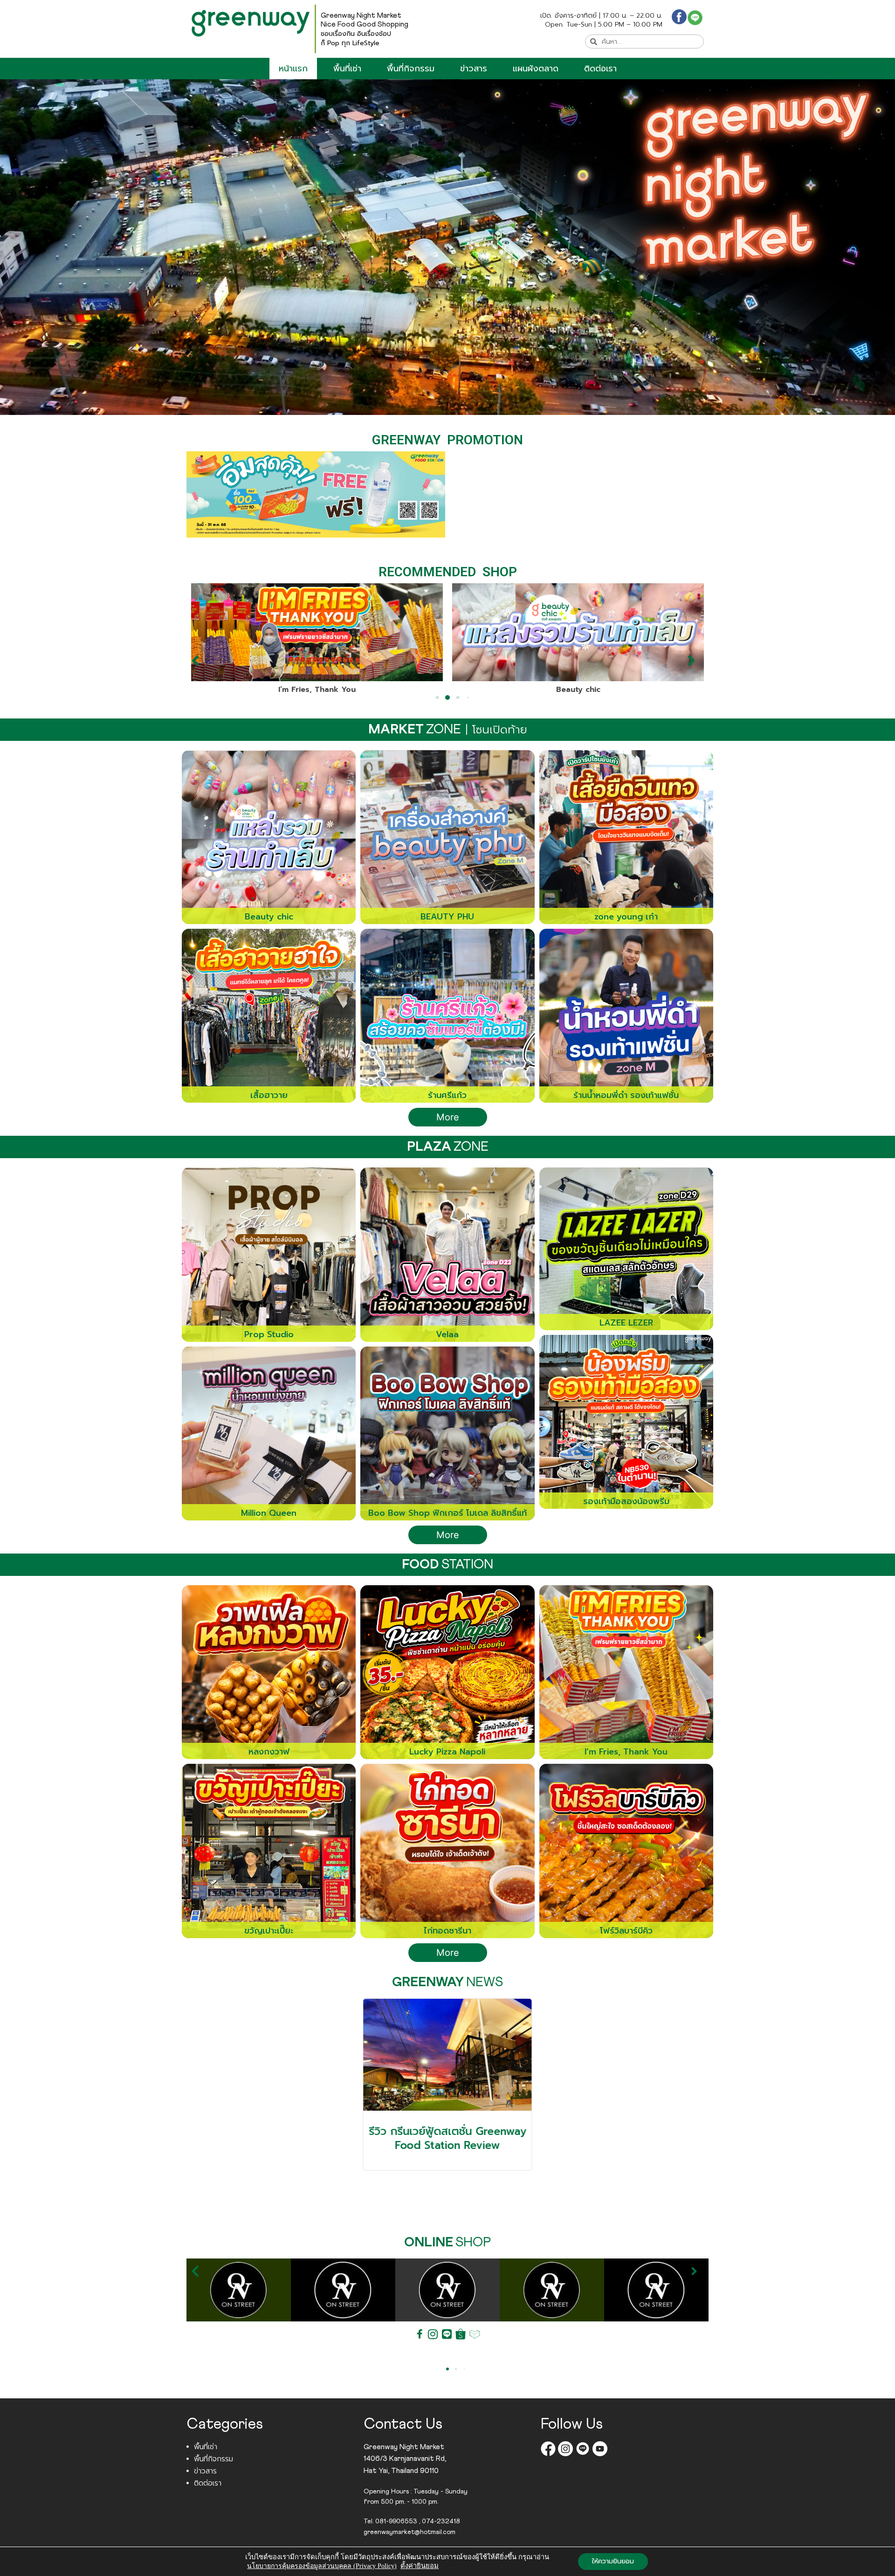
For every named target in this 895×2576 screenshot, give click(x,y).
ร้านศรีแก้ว (447, 1095)
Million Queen (269, 1513)
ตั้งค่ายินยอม (420, 2566)
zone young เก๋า (626, 917)
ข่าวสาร (474, 69)
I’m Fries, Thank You (626, 1752)
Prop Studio (269, 1334)
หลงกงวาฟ (269, 1752)
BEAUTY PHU (447, 917)
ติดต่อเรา (600, 69)
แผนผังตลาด (536, 69)
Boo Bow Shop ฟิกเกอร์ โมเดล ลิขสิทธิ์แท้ (447, 1513)
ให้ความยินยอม (613, 2561)
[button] (200, 661)
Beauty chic (317, 690)
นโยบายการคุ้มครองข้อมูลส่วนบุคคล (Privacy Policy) (322, 2566)
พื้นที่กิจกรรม (411, 69)
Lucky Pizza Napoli (447, 1752)
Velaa (447, 1334)
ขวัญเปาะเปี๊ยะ (578, 690)
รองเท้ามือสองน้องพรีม (626, 1501)
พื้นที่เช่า (347, 69)
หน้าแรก (293, 69)
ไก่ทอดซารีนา (447, 1931)
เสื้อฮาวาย (269, 1095)
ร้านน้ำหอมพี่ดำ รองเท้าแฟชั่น (626, 1095)
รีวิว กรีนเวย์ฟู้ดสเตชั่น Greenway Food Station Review (447, 2138)
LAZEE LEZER (626, 1323)
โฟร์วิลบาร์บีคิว (626, 1931)
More (448, 1117)
